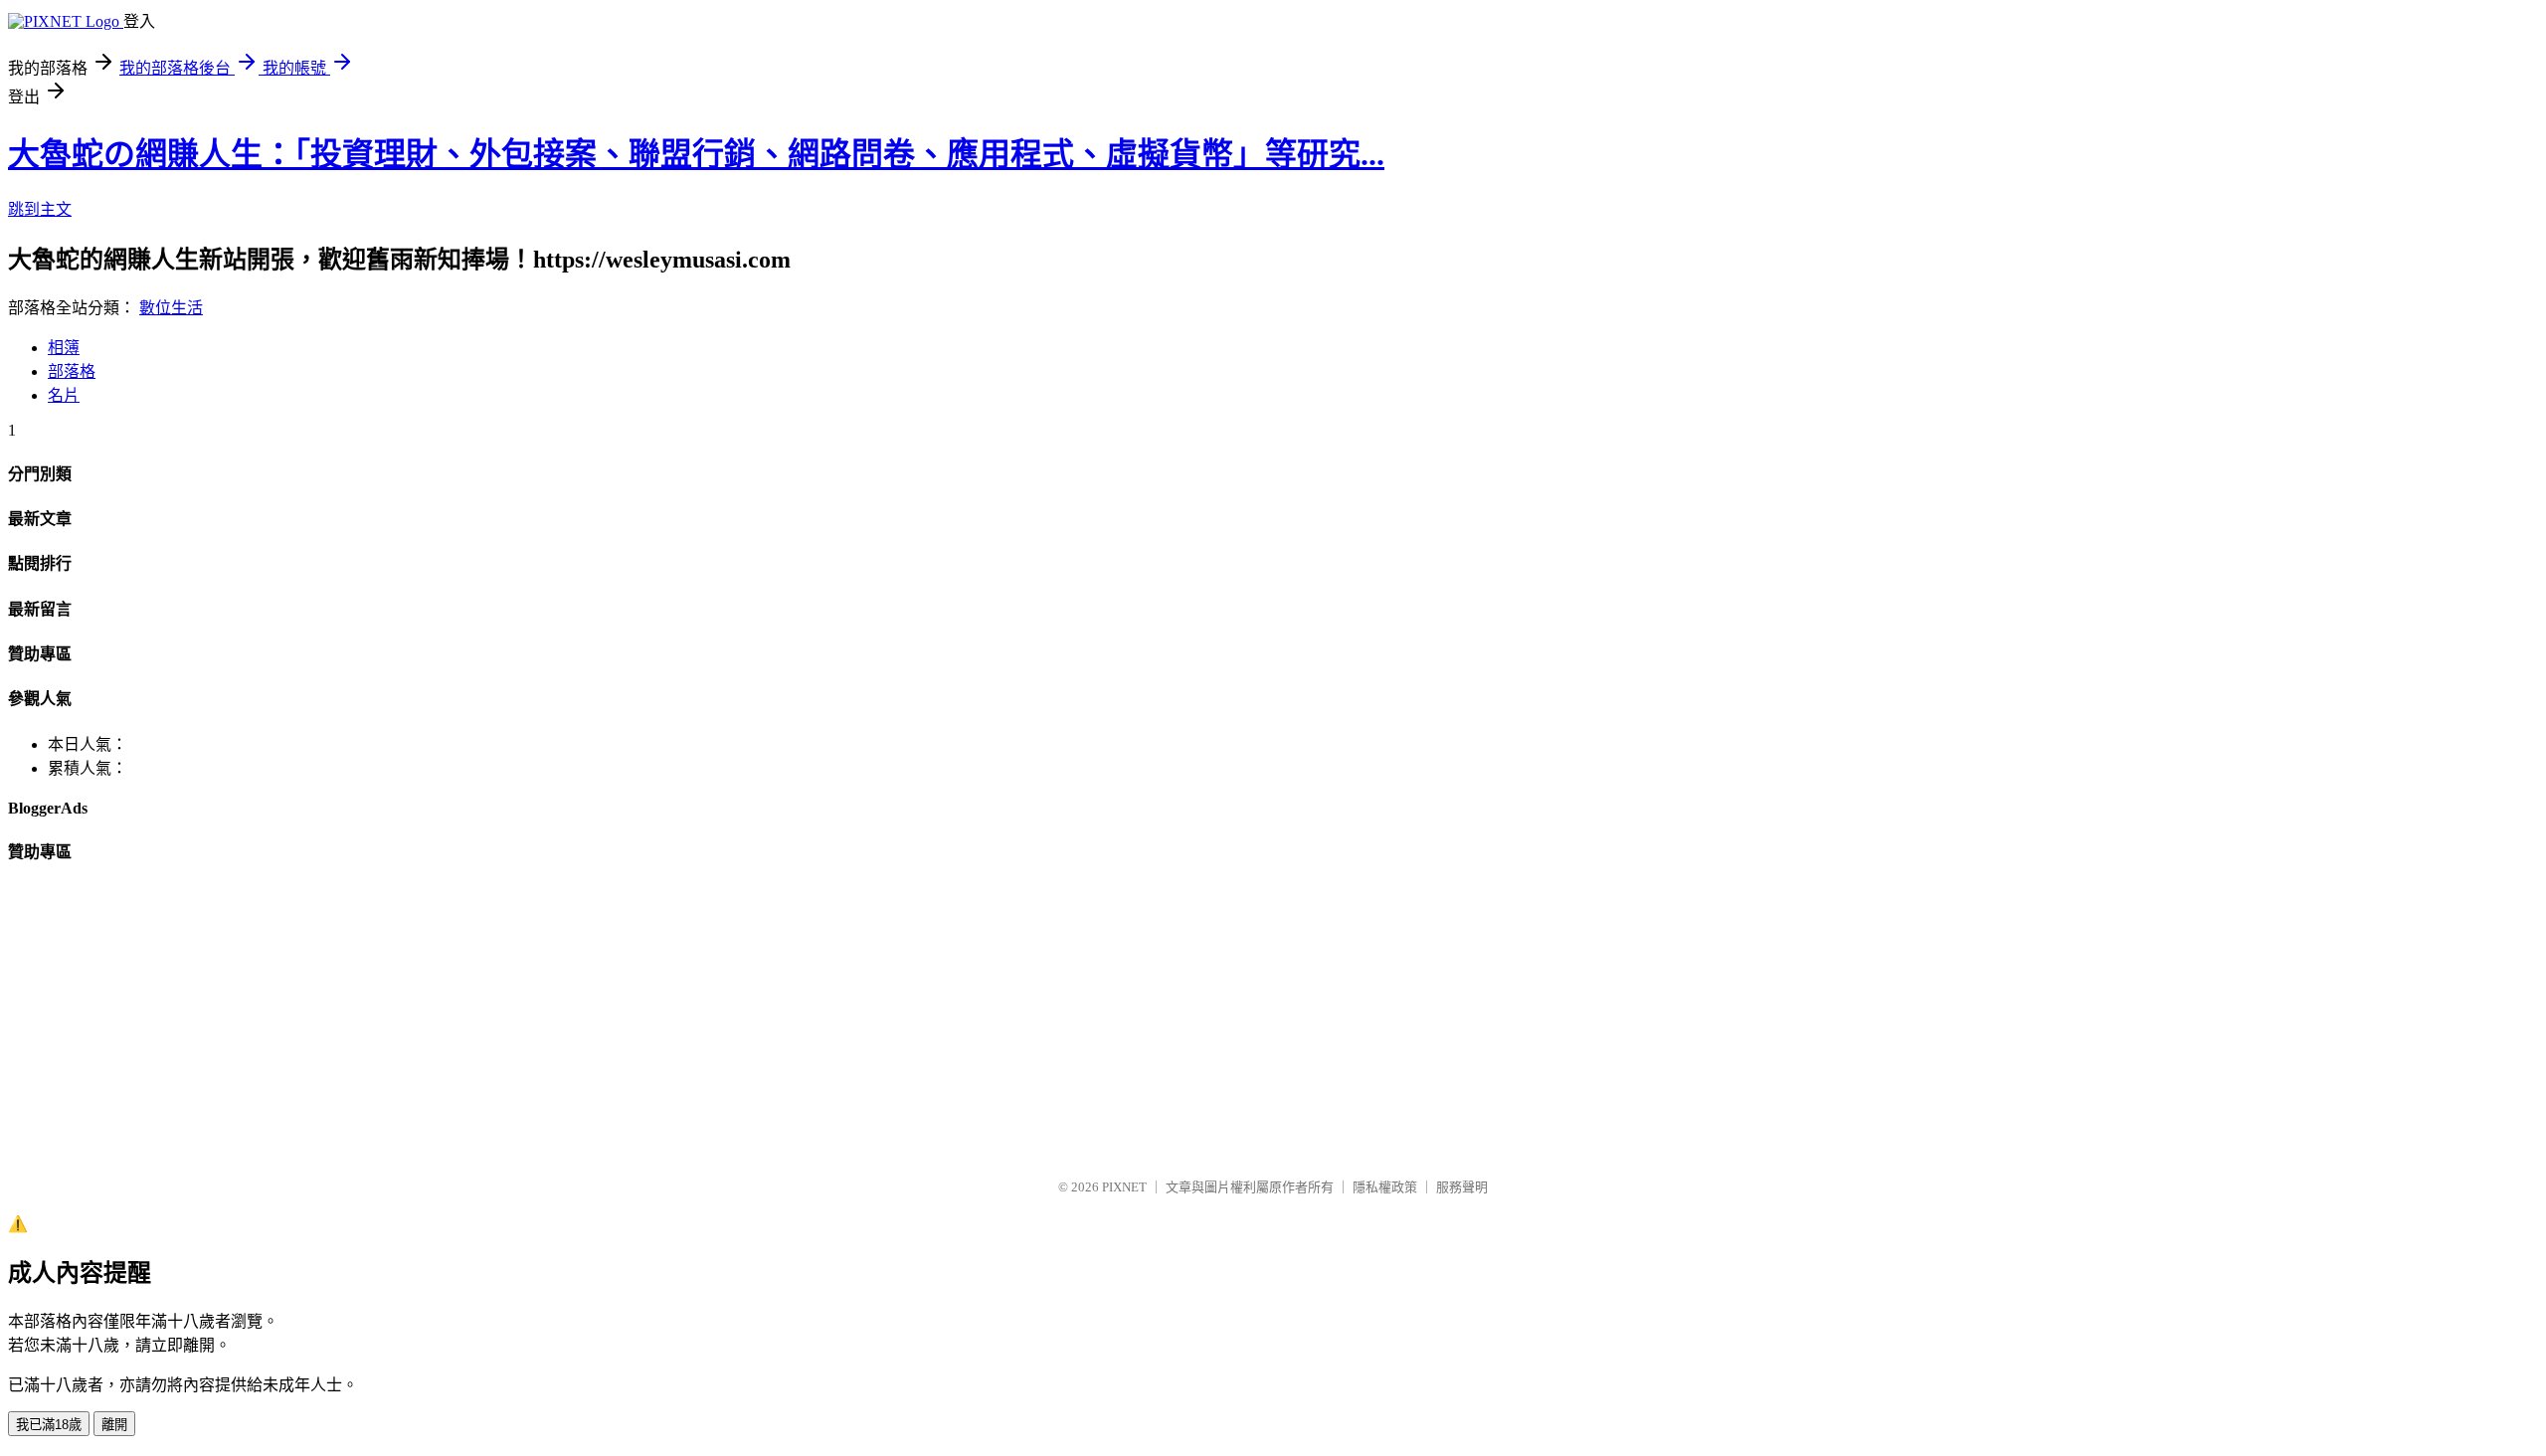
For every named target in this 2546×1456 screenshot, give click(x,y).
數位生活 (171, 308)
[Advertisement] (605, 1022)
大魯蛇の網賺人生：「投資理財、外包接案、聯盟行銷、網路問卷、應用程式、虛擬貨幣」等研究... (696, 154)
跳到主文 (40, 209)
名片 (64, 395)
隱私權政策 (1385, 1187)
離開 (114, 1425)
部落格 (72, 371)
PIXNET (1124, 1187)
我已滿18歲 (49, 1425)
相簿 (64, 348)
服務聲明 (1462, 1187)
